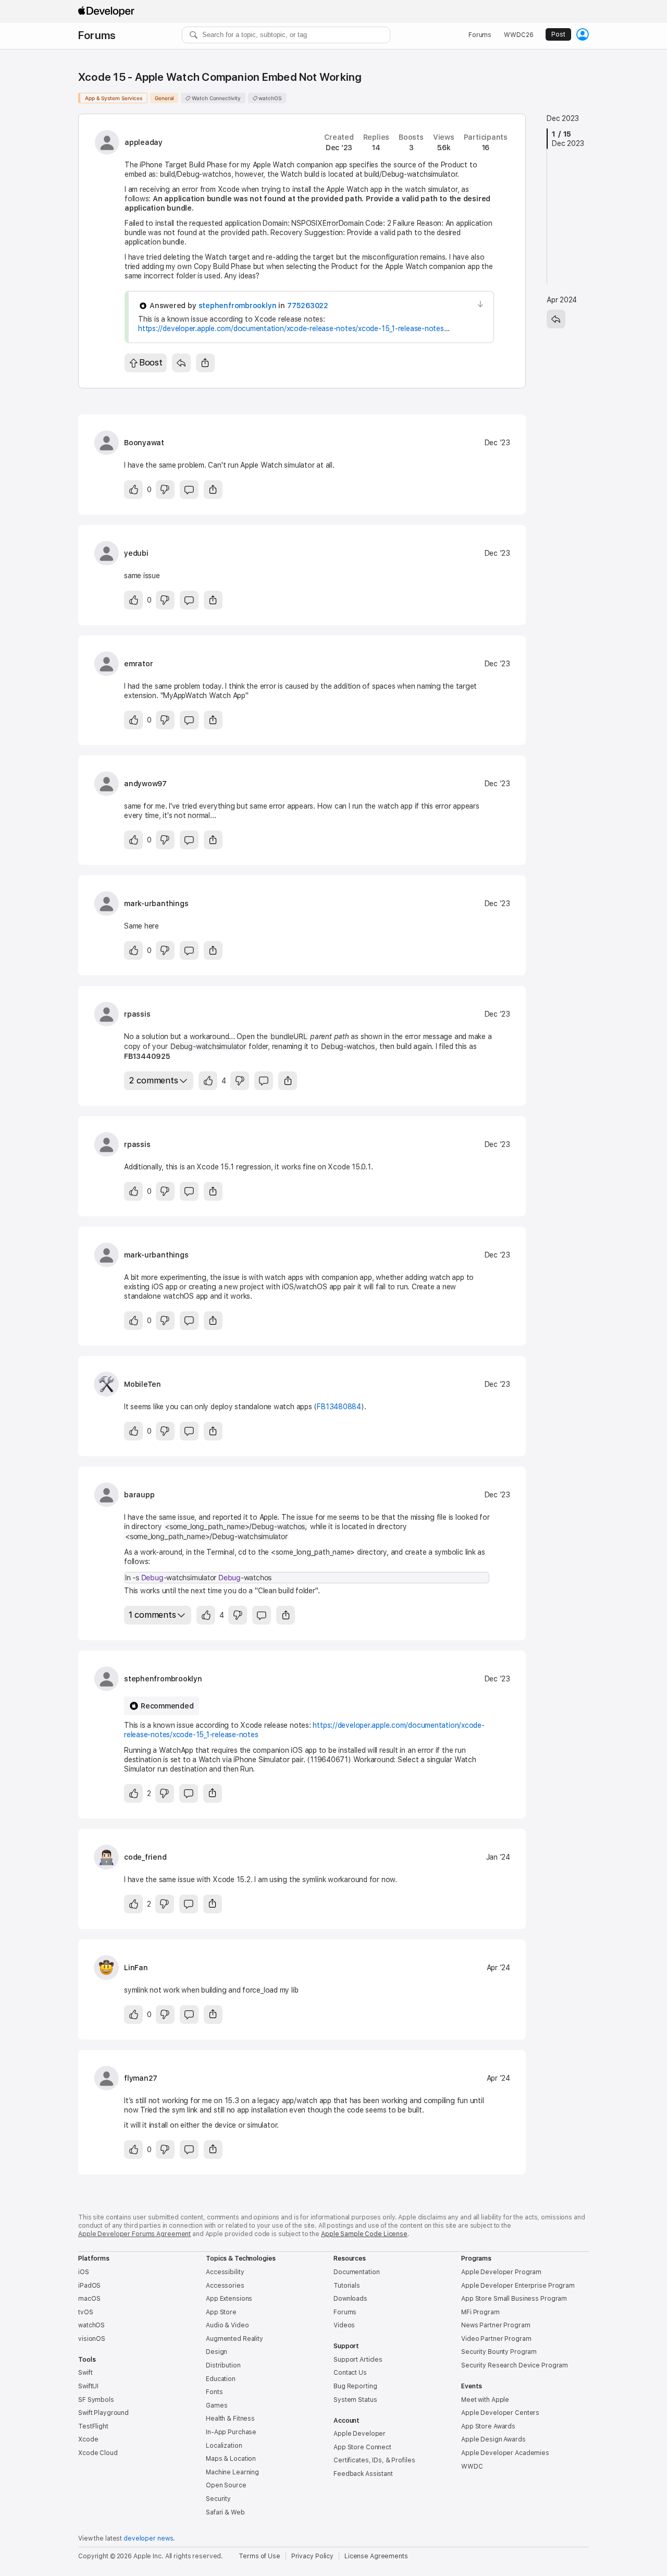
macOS (89, 2299)
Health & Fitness (230, 2419)
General (164, 98)
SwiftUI (88, 2386)
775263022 (308, 306)
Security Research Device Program (515, 2365)
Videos (344, 2325)
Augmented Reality (234, 2339)
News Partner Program (496, 2325)
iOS (84, 2272)
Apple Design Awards (493, 2439)
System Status (355, 2400)
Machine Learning (232, 2472)
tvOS (86, 2312)
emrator (138, 664)
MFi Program (480, 2312)
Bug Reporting (355, 2386)
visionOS (92, 2339)
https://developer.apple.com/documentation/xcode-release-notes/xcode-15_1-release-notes (291, 328)
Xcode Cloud (98, 2453)
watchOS (269, 98)
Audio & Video (227, 2325)
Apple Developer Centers (500, 2413)
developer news (148, 2538)
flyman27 (141, 2078)
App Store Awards (488, 2426)
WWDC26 (518, 35)
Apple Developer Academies (505, 2453)
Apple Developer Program (501, 2272)
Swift (85, 2373)
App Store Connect (362, 2447)
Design (217, 2352)
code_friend (145, 1857)
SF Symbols (96, 2400)
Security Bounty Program (499, 2352)
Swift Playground (103, 2413)
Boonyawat (144, 443)
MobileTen (143, 1384)
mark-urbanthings (156, 904)
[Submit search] (194, 35)
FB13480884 (339, 1407)
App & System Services (114, 98)
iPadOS (89, 2286)
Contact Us (350, 2373)
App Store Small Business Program (514, 2299)
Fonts (214, 2392)
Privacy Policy (312, 2556)
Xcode (88, 2439)
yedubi (136, 553)
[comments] (189, 490)
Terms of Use (260, 2556)
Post (558, 34)
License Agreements (376, 2556)
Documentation (356, 2272)
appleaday (144, 142)
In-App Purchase (231, 2432)
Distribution (223, 2365)
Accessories (225, 2286)
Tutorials (347, 2286)
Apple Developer (360, 2434)
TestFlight (93, 2426)
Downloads (350, 2299)
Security (218, 2499)
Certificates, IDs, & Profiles (374, 2460)
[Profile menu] (583, 34)
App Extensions (229, 2299)
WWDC (472, 2467)
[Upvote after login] (133, 490)
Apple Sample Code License (364, 2234)
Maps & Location (231, 2459)
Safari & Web (225, 2512)
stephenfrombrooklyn (238, 306)
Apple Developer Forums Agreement (134, 2234)
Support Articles (358, 2360)
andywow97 (145, 784)
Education (221, 2379)
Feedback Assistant (363, 2474)
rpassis (137, 1014)
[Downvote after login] (165, 490)
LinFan (136, 1968)
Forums (97, 35)
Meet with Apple (485, 2400)
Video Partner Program (496, 2339)
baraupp (139, 1495)
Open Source (226, 2485)
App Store (221, 2312)
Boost (151, 362)
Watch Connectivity (215, 98)
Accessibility (225, 2272)
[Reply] (181, 363)
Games (217, 2406)
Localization (224, 2446)
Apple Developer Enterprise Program (518, 2286)
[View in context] (480, 304)
